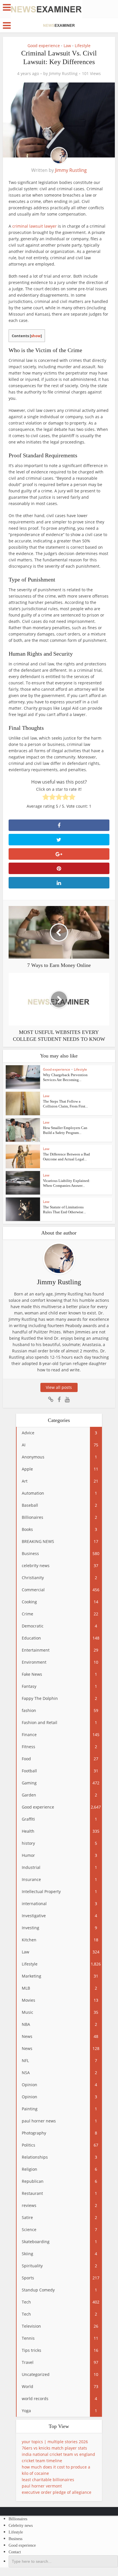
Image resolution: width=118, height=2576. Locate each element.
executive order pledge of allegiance (57, 2492)
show (36, 336)
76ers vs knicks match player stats (54, 2448)
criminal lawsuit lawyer (35, 226)
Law (67, 46)
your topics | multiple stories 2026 (55, 2442)
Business (15, 2539)
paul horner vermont (42, 2486)
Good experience (44, 46)
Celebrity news (21, 2526)
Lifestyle (83, 46)
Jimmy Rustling (63, 74)
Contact (15, 2552)
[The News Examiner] (46, 9)
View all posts (59, 1387)
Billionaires (18, 2519)
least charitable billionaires (48, 2480)
